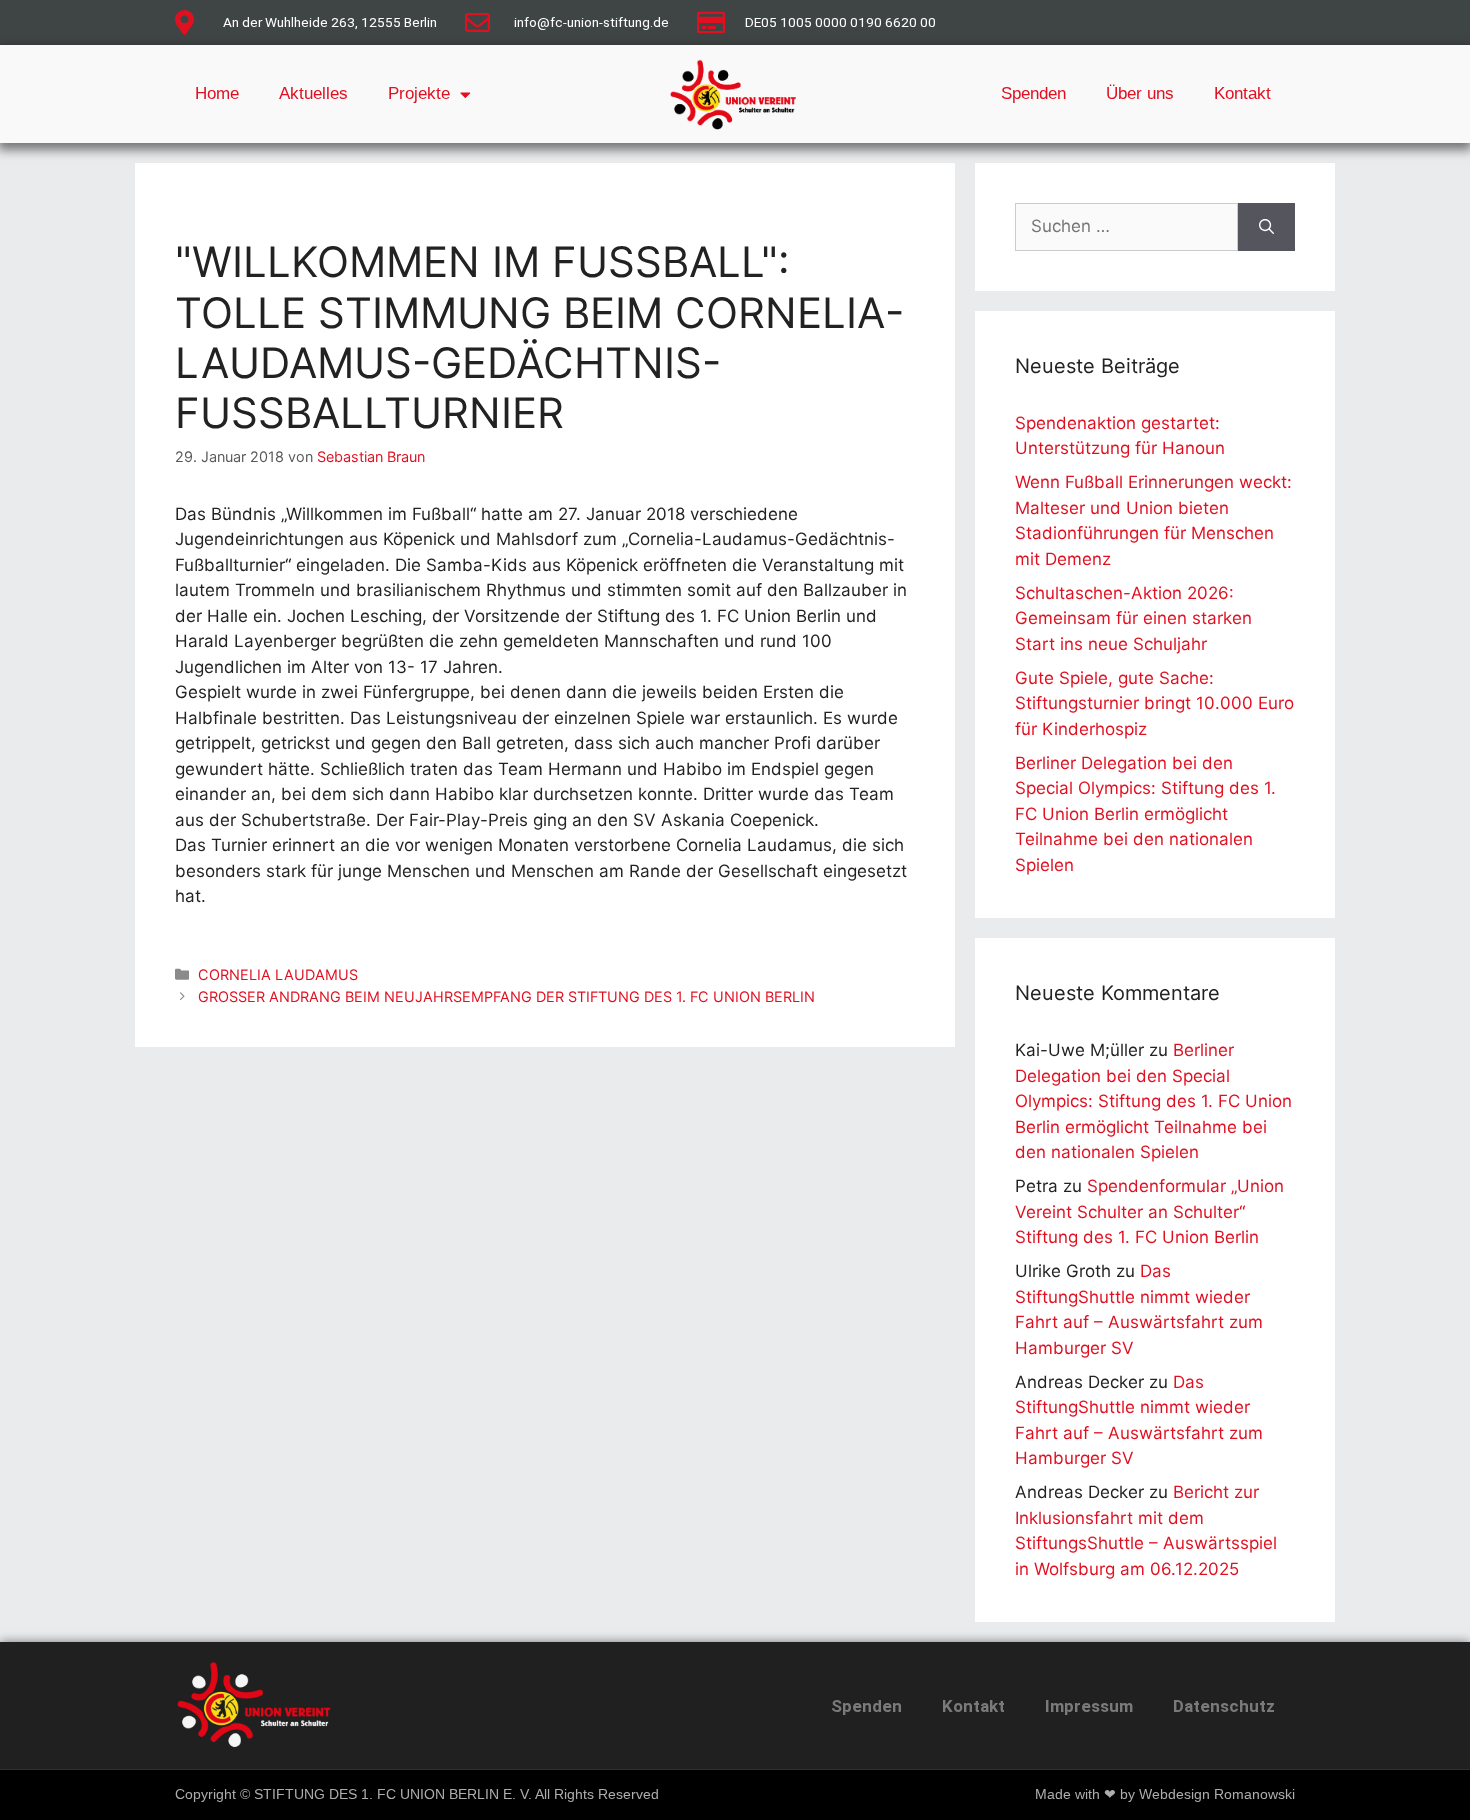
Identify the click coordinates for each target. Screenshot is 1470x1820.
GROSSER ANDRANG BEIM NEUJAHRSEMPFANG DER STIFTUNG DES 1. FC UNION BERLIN (506, 996)
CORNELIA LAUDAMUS (278, 974)
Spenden (1033, 93)
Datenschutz (1224, 1706)
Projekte (419, 93)
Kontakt (1242, 93)
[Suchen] (1266, 227)
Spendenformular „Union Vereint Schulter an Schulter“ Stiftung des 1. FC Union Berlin (1149, 1211)
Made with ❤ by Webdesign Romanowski (1165, 1794)
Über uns (1140, 93)
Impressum (1089, 1706)
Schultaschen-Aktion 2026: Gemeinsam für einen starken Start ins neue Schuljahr (1133, 618)
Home (217, 93)
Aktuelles (313, 93)
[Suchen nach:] (1126, 227)
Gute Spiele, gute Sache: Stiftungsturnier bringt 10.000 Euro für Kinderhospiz (1154, 703)
